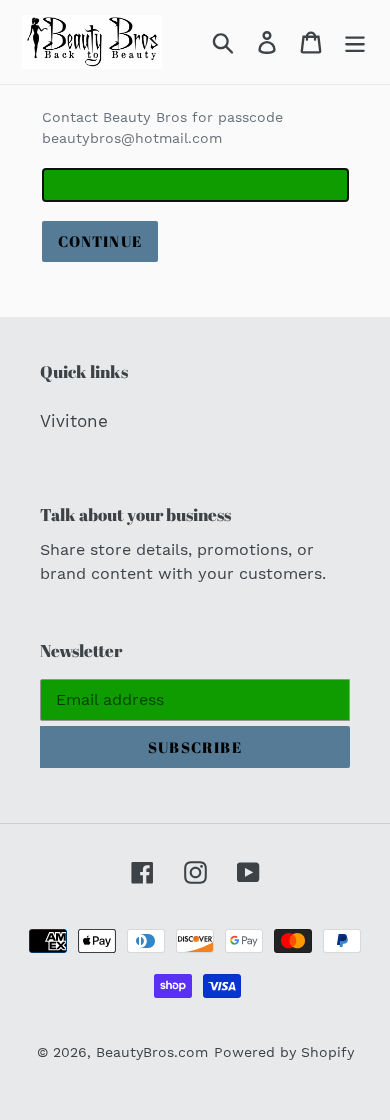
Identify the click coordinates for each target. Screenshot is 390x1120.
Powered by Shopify (284, 1052)
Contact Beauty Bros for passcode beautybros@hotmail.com (162, 127)
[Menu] (355, 42)
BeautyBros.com (152, 1052)
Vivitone (74, 421)
